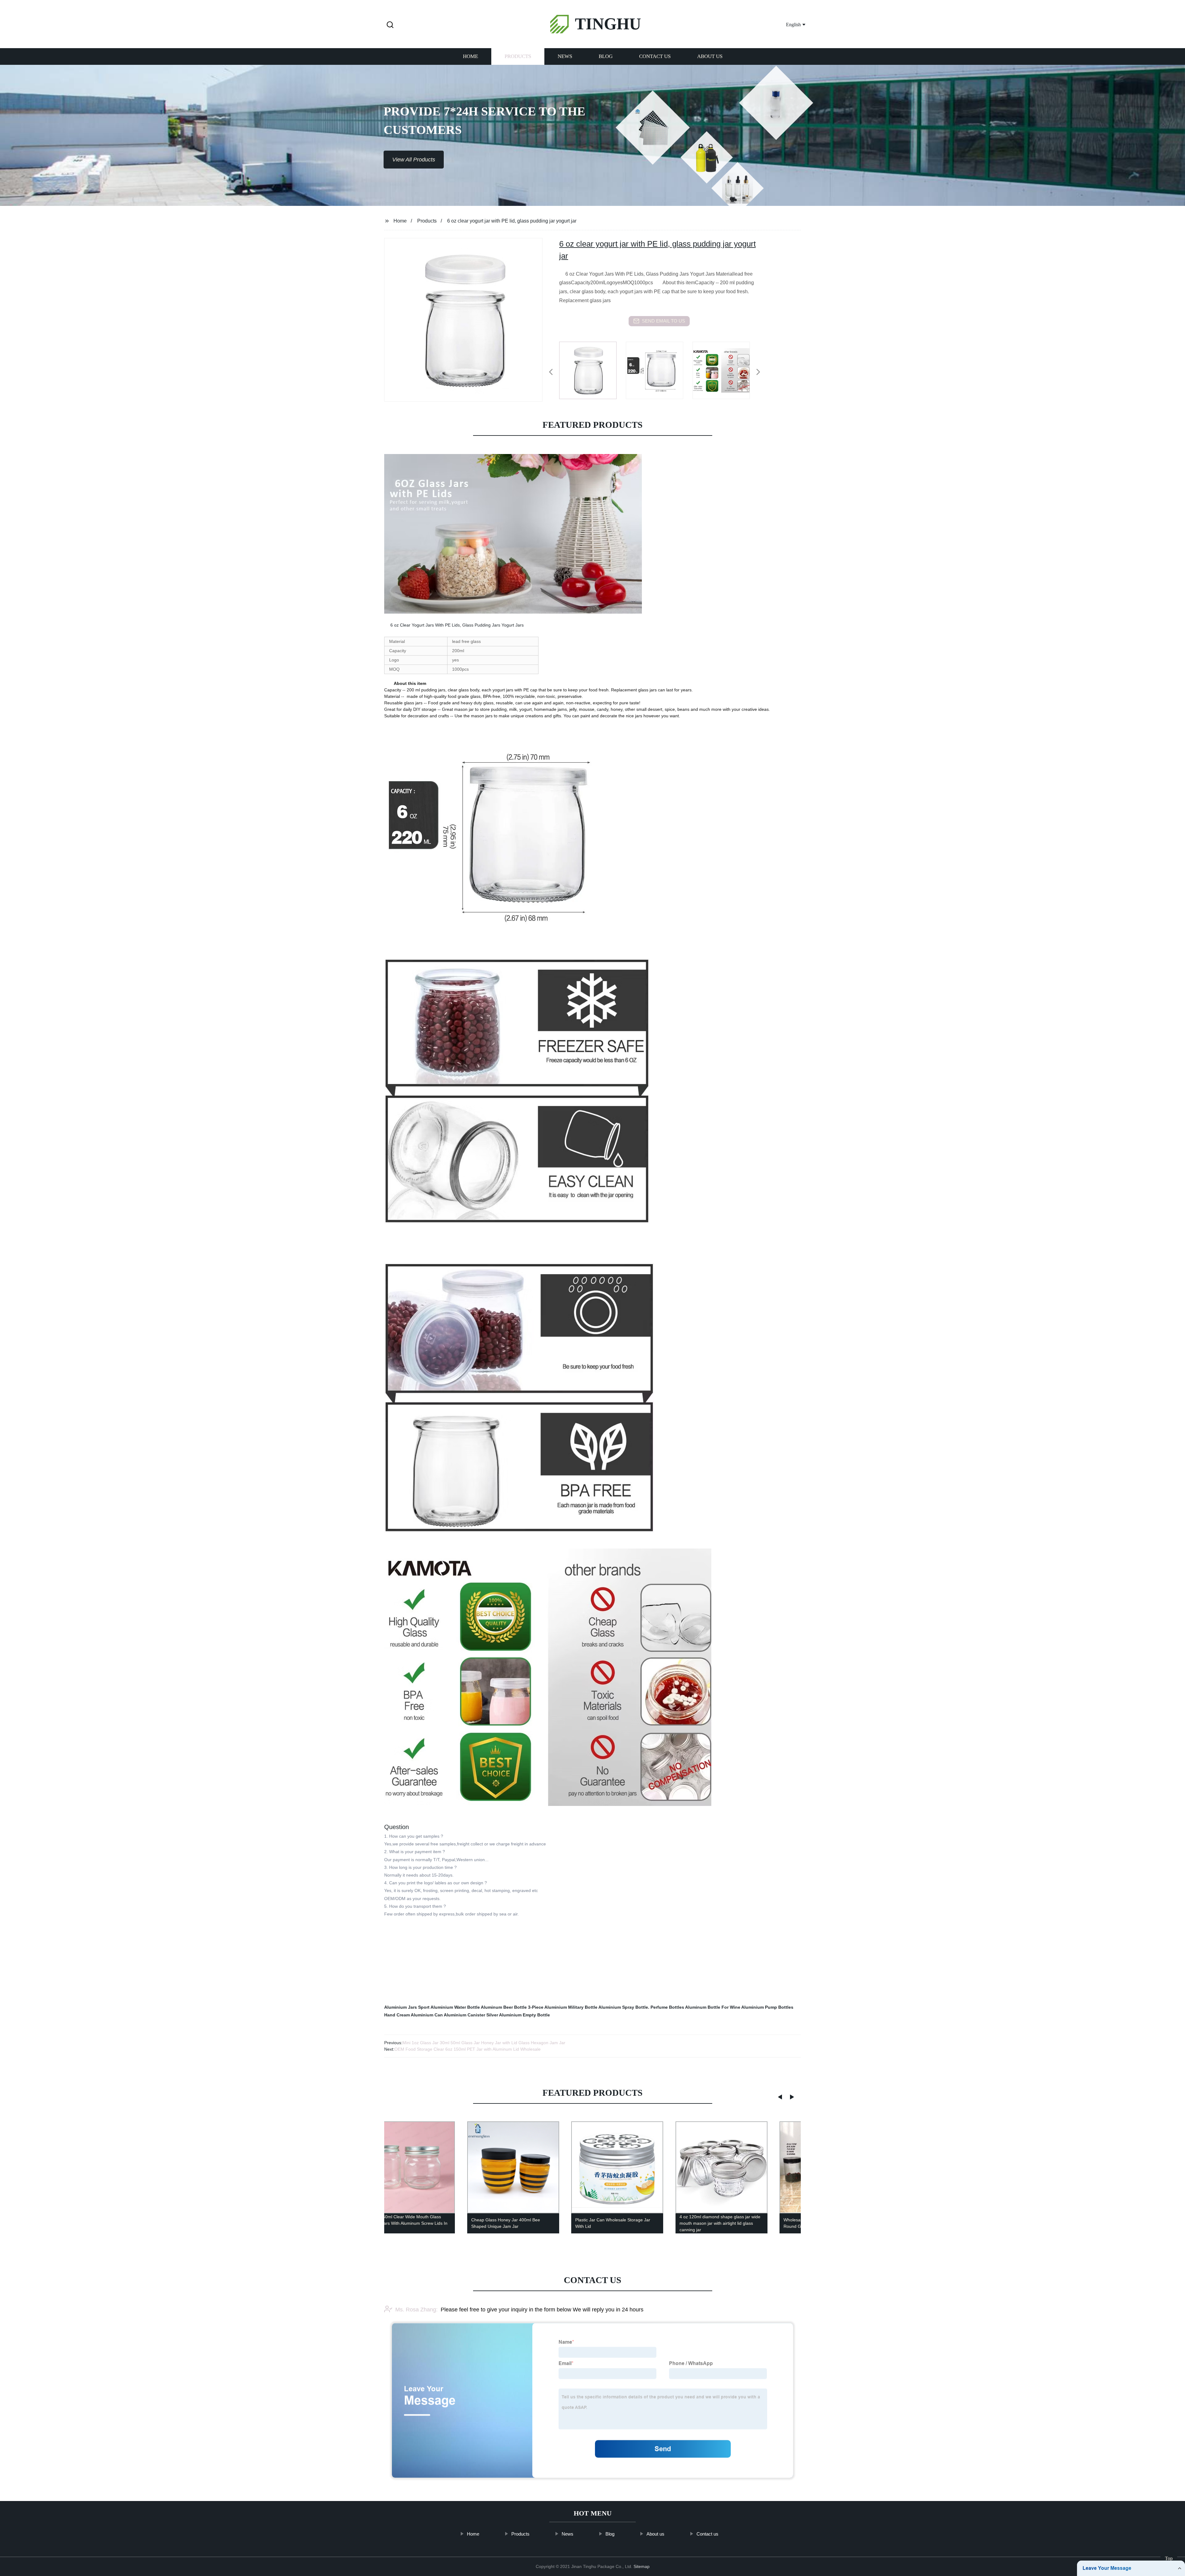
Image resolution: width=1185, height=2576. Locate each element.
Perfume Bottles (667, 2007)
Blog (606, 56)
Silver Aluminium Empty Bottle (518, 2015)
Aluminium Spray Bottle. (624, 2007)
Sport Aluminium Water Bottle (449, 2007)
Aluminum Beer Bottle (504, 2007)
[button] (390, 25)
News (565, 56)
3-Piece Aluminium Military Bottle (563, 2007)
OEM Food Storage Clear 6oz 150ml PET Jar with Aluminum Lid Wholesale (468, 2049)
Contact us (655, 56)
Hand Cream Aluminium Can (414, 2015)
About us (710, 56)
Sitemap (642, 2566)
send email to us (663, 321)
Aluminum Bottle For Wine (713, 2007)
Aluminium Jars (401, 2007)
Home (470, 56)
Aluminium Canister (464, 2015)
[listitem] (592, 369)
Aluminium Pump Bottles (767, 2007)
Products (518, 56)
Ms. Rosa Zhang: (416, 2310)
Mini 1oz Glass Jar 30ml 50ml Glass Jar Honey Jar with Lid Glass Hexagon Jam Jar (484, 2043)
